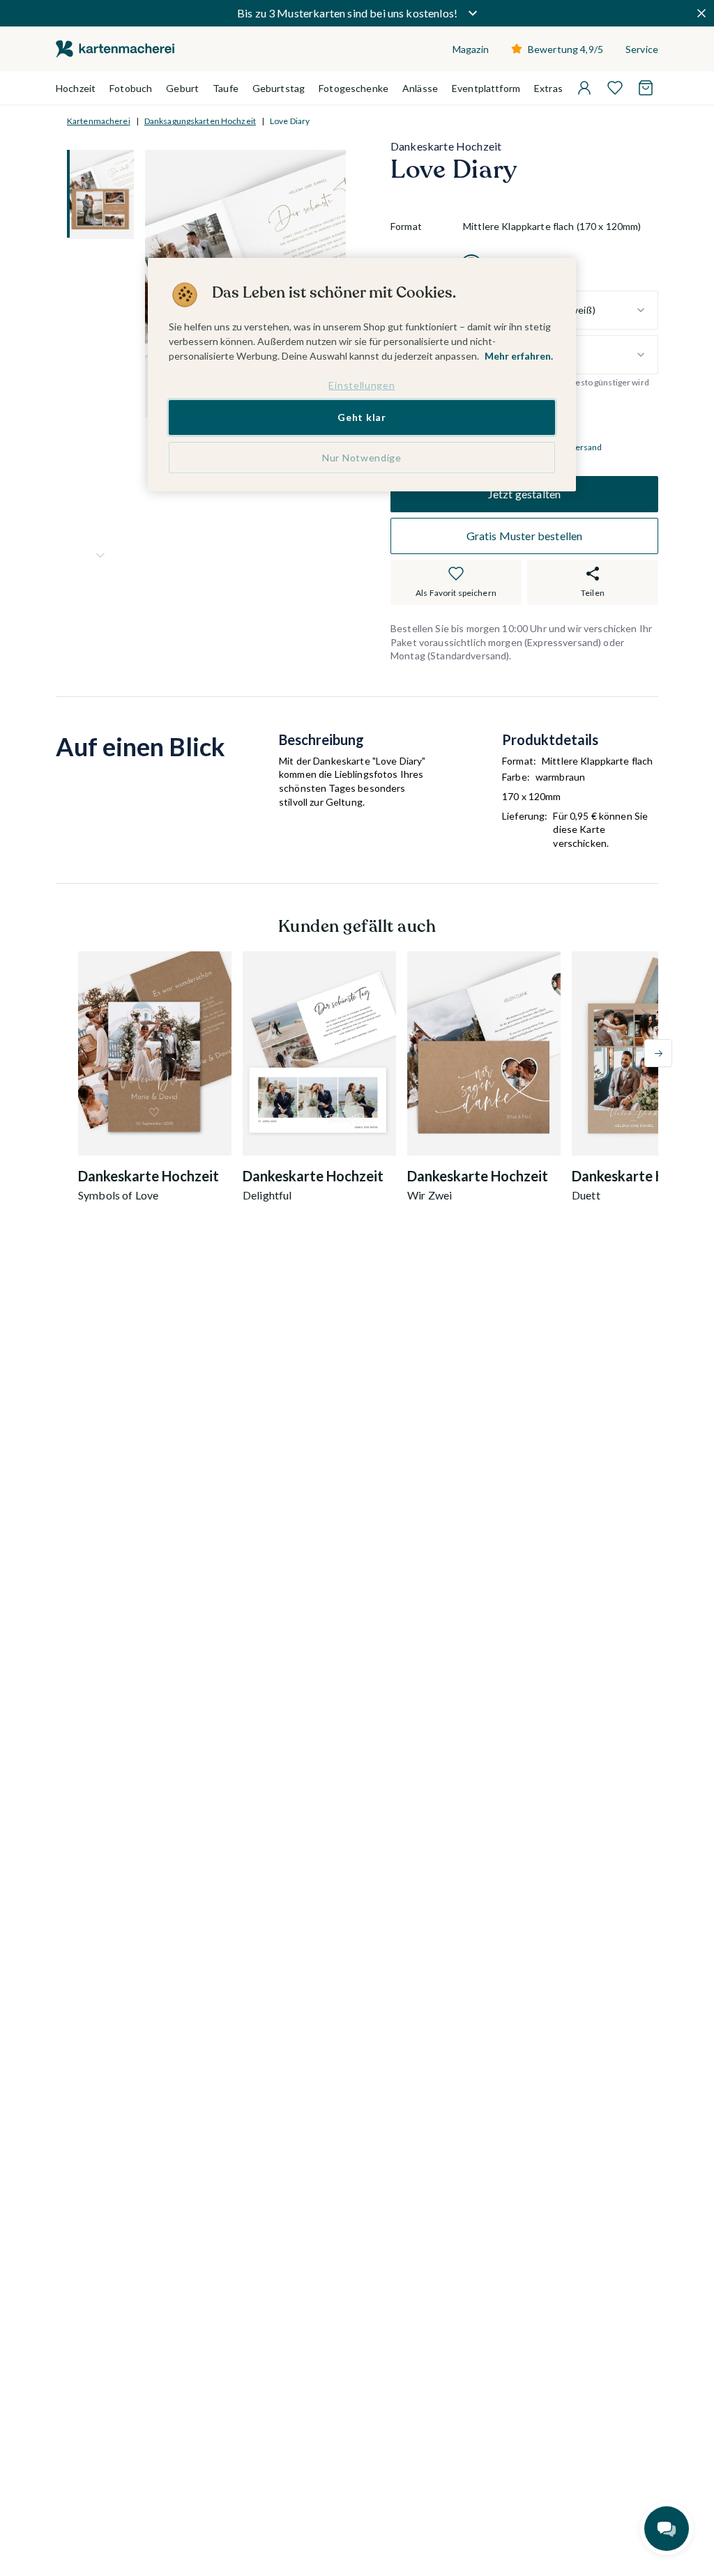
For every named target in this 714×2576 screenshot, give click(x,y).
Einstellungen (362, 385)
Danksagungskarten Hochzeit (200, 121)
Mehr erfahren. (519, 356)
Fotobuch (131, 88)
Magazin (471, 49)
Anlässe (420, 88)
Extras (548, 88)
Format (406, 226)
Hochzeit (76, 88)
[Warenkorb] (646, 88)
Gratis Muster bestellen (525, 536)
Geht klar (362, 417)
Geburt (182, 88)
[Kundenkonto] (584, 88)
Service (642, 49)
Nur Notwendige (362, 458)
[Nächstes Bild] (100, 555)
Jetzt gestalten (524, 494)
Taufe (226, 88)
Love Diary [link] (290, 121)
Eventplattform (486, 88)
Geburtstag (279, 88)
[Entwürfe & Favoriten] (615, 88)
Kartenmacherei (99, 121)
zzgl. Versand (577, 447)
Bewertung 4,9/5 (565, 49)
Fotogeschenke (354, 88)
